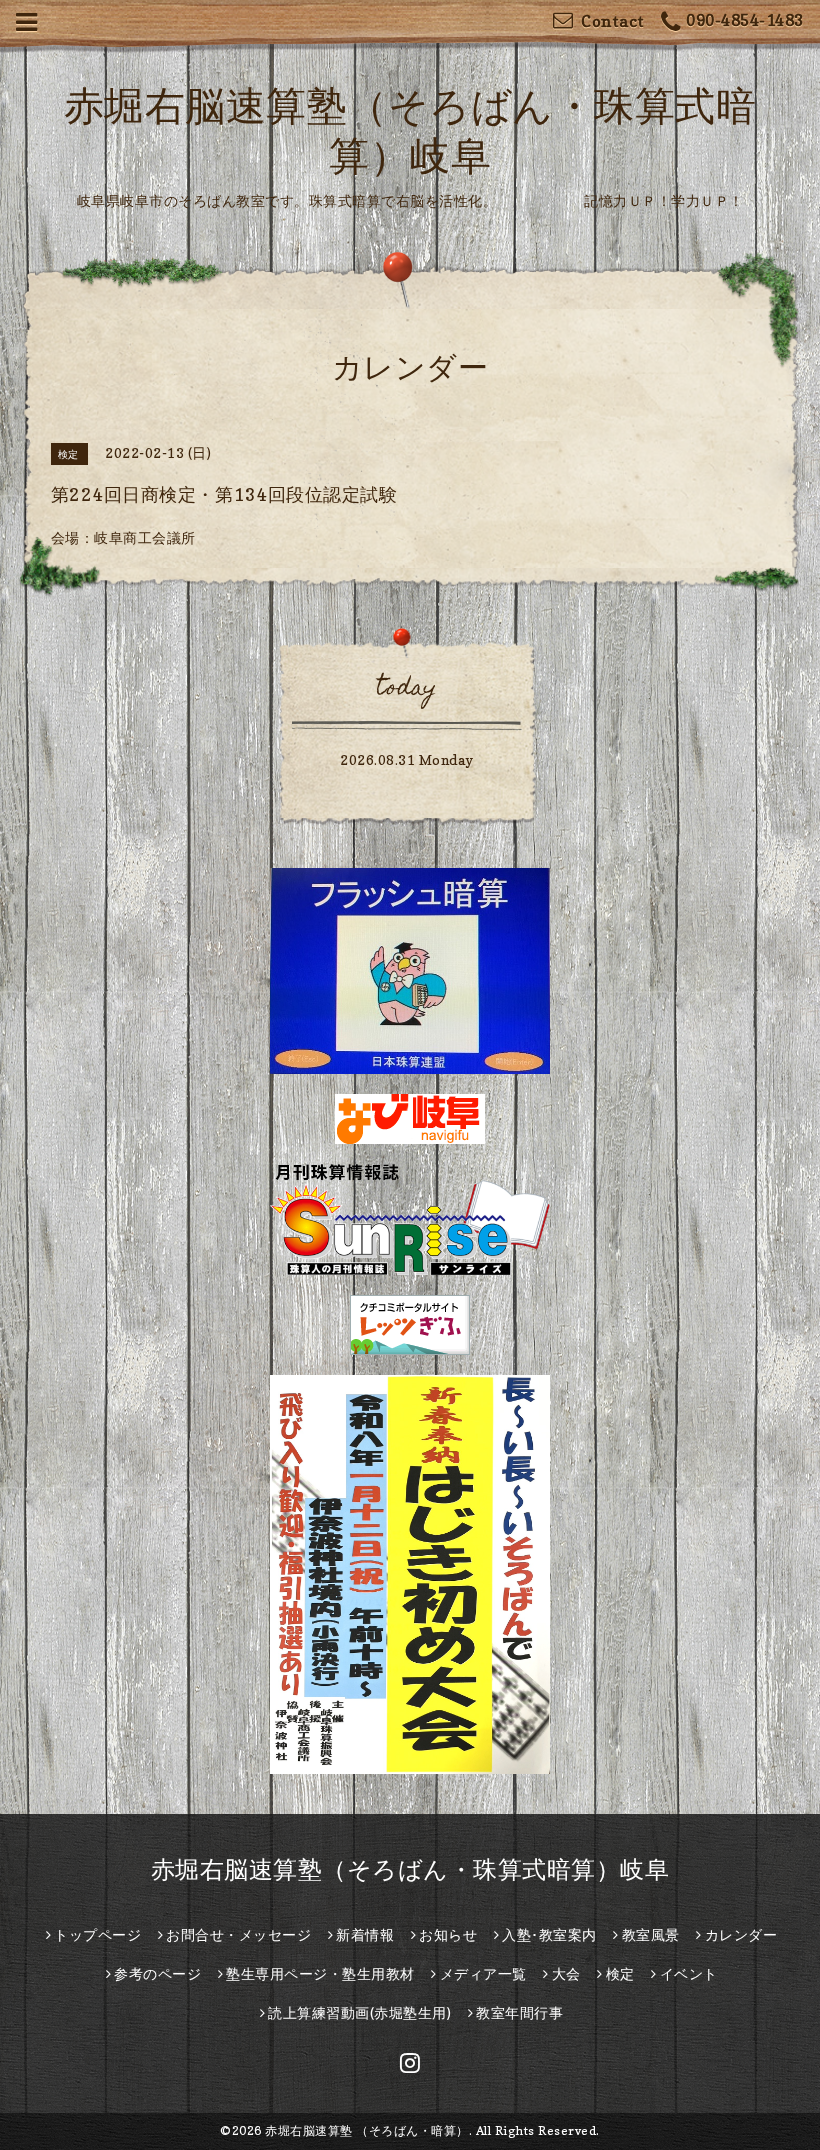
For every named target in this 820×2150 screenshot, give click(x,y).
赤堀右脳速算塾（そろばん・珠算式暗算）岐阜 (410, 1869)
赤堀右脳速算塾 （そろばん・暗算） (367, 2130)
